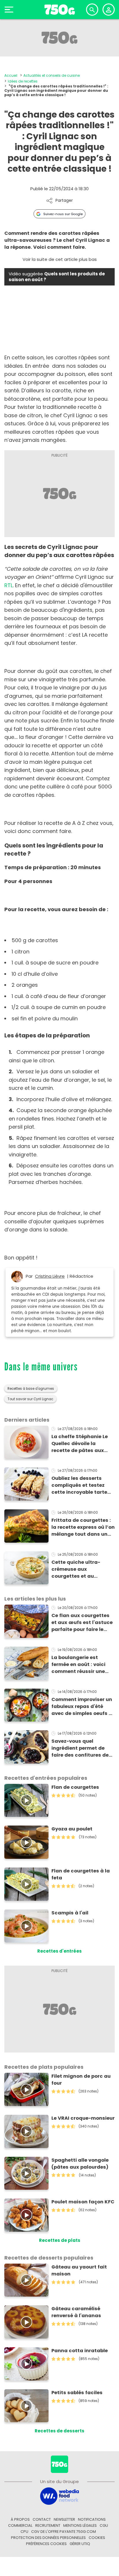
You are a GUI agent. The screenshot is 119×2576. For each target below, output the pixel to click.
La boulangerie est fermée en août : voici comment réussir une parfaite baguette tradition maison (78, 1665)
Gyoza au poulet (72, 1829)
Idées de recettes (23, 81)
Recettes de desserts (59, 2431)
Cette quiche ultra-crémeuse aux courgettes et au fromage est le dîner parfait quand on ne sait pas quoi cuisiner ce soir (82, 1569)
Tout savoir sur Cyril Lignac (30, 1399)
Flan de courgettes (75, 1787)
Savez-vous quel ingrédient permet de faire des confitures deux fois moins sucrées (83, 1748)
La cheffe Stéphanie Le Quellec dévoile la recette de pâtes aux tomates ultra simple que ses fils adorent (80, 1444)
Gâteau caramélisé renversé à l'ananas (76, 2312)
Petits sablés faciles (77, 2393)
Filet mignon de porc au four (81, 2080)
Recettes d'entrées (59, 1951)
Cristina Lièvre (50, 1276)
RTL (9, 585)
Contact (42, 2519)
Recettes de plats (60, 2240)
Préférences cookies (46, 2544)
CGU (104, 2525)
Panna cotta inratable (80, 2351)
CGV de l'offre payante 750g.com (64, 2532)
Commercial (20, 2525)
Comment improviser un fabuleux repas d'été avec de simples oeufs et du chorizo (83, 1707)
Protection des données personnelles (48, 2538)
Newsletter (64, 2519)
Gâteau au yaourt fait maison (79, 2270)
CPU (24, 2532)
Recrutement (48, 2525)
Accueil (11, 75)
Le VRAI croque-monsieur (83, 2118)
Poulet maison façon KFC (83, 2202)
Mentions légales (80, 2525)
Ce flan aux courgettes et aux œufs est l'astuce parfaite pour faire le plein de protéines (82, 1623)
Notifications (92, 2519)
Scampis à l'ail (70, 1913)
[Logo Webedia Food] (59, 2496)
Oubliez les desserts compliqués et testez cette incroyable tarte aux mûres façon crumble (79, 1485)
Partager (64, 201)
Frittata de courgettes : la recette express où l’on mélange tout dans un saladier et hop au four (83, 1527)
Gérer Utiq (80, 2544)
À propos (20, 2519)
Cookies (97, 2538)
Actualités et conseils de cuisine (52, 75)
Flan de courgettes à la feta (81, 1874)
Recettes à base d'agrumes (31, 1389)
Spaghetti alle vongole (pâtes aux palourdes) (80, 2164)
